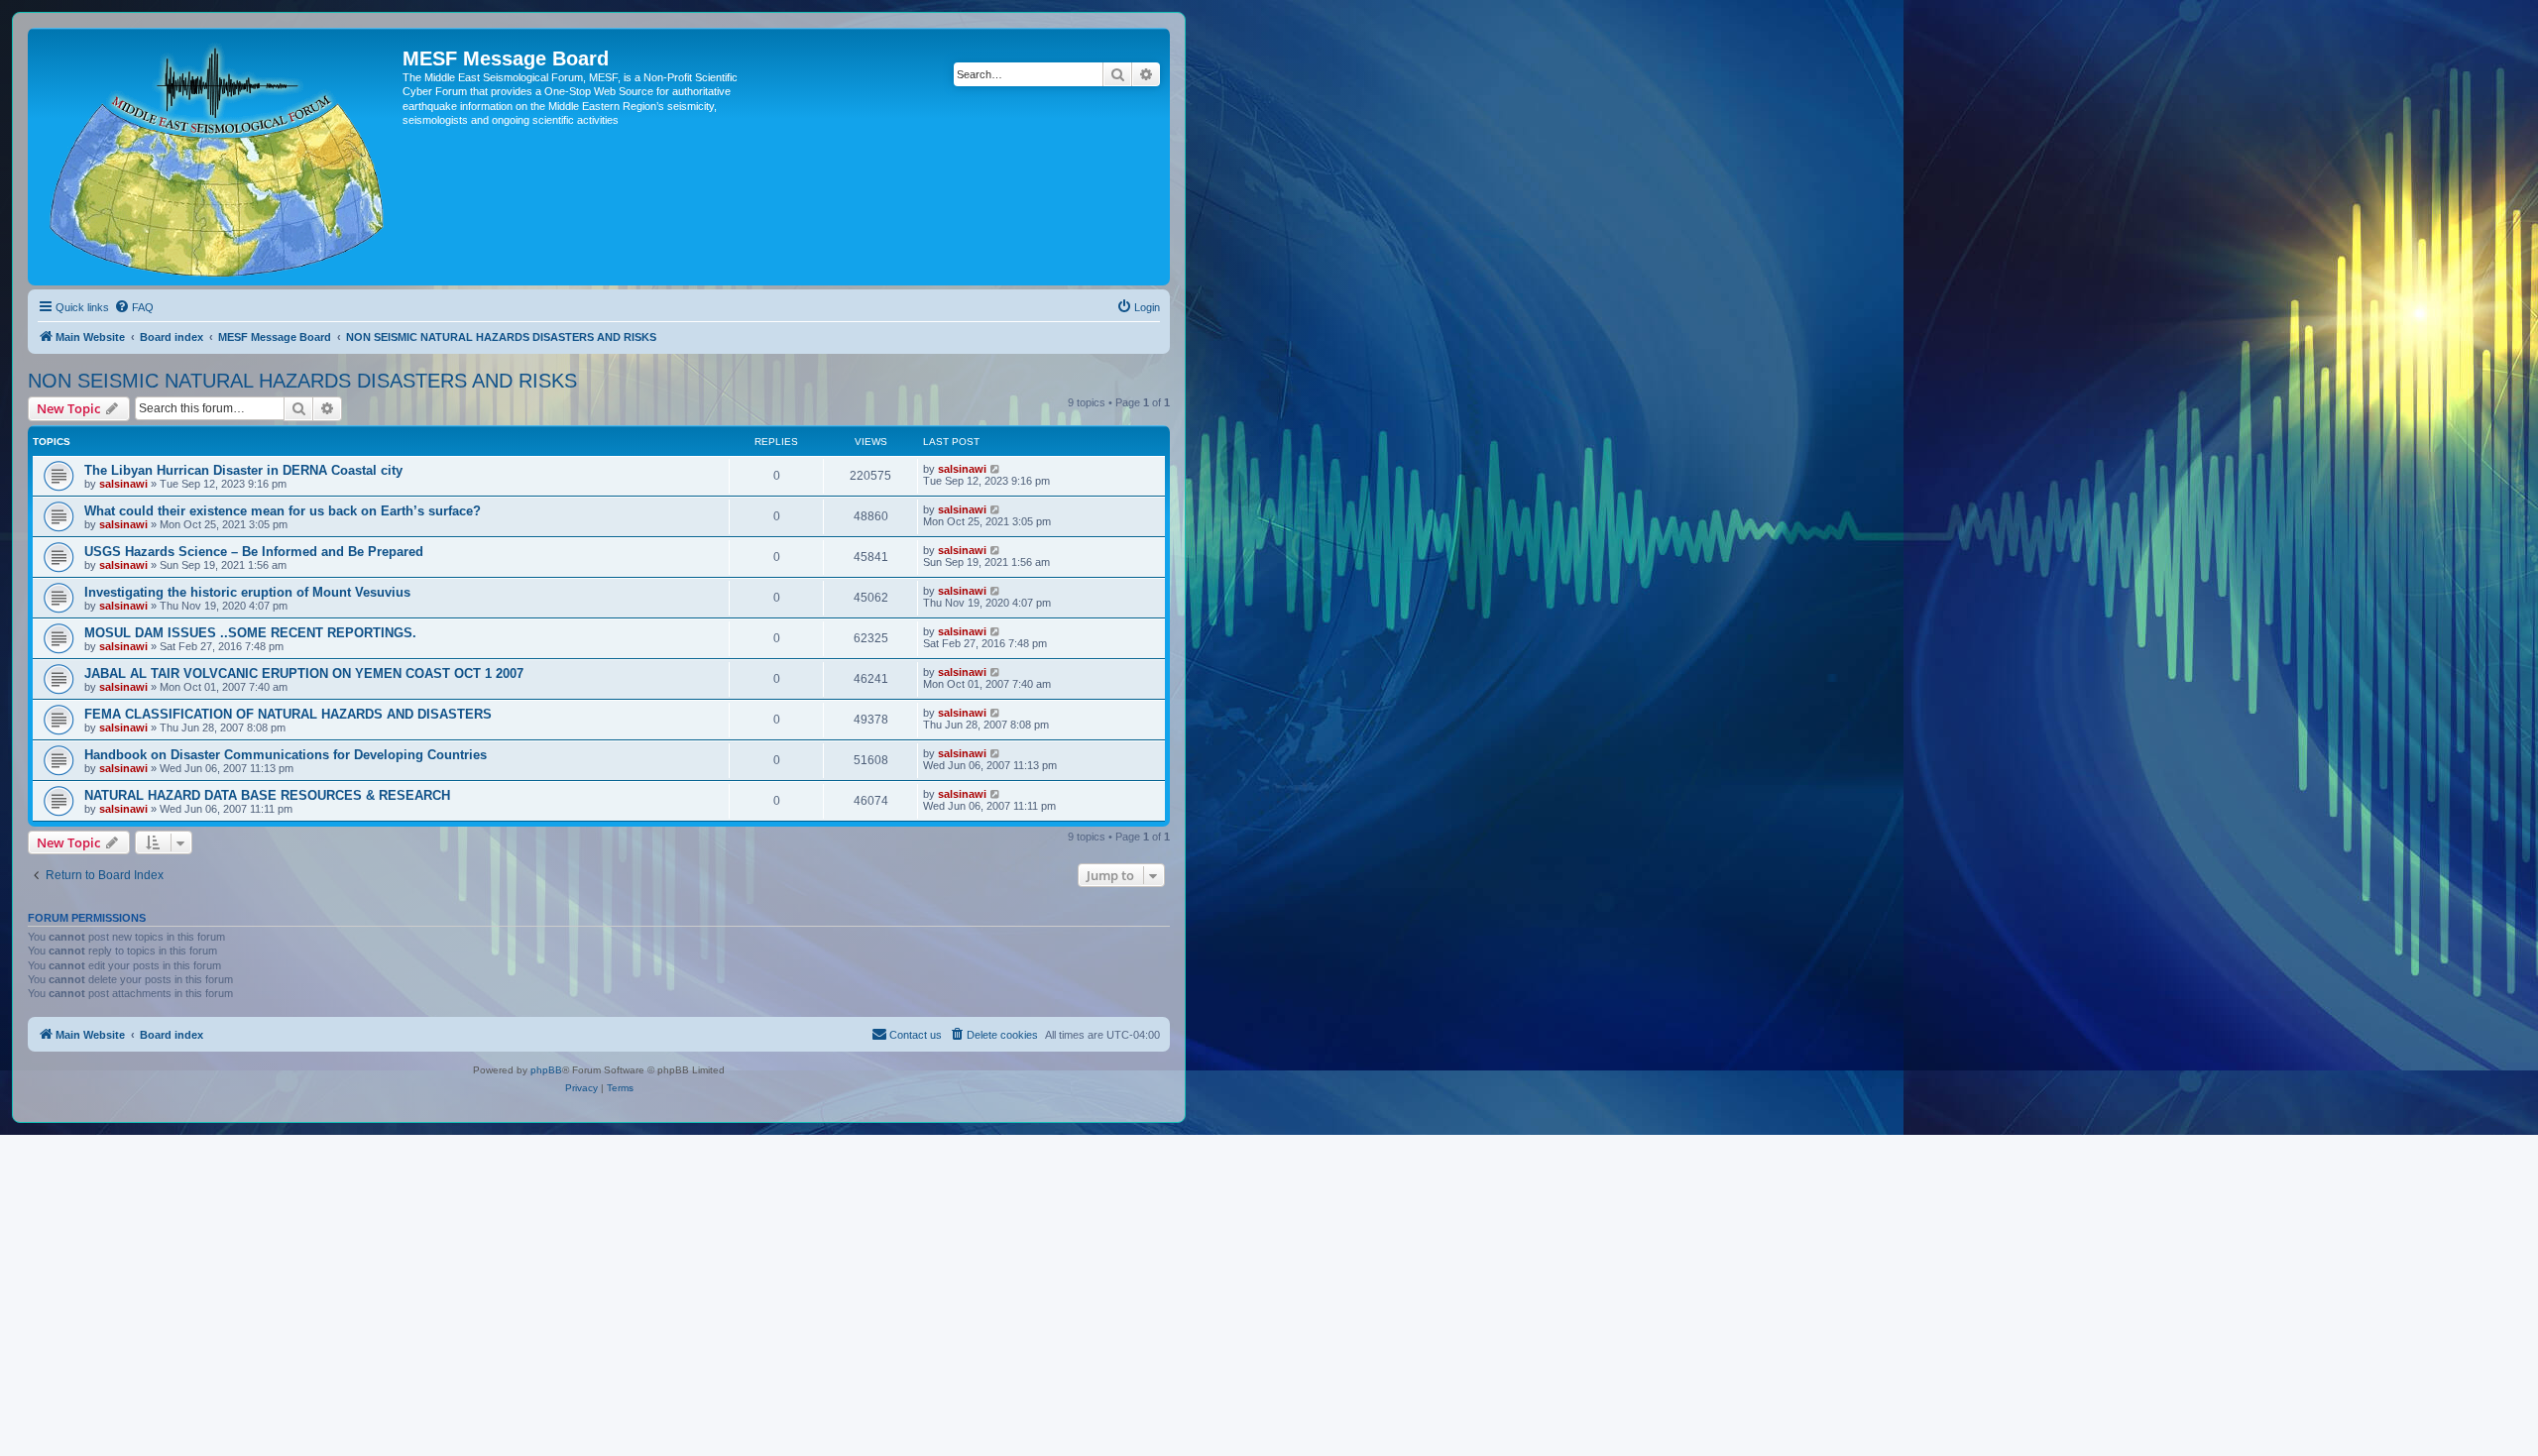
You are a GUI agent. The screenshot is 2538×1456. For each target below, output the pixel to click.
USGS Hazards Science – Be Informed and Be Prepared (254, 552)
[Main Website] (218, 157)
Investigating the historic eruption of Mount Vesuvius (247, 592)
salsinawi (123, 484)
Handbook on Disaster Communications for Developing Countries (286, 755)
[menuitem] (134, 307)
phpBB (546, 1070)
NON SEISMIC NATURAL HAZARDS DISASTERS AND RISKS (302, 381)
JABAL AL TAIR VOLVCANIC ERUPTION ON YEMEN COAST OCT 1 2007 (304, 673)
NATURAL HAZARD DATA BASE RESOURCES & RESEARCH (267, 795)
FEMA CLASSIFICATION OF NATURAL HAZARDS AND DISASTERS (288, 714)
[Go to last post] (996, 469)
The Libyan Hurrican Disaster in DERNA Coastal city (243, 470)
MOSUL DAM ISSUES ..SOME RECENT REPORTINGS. (250, 633)
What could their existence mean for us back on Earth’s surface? (283, 511)
